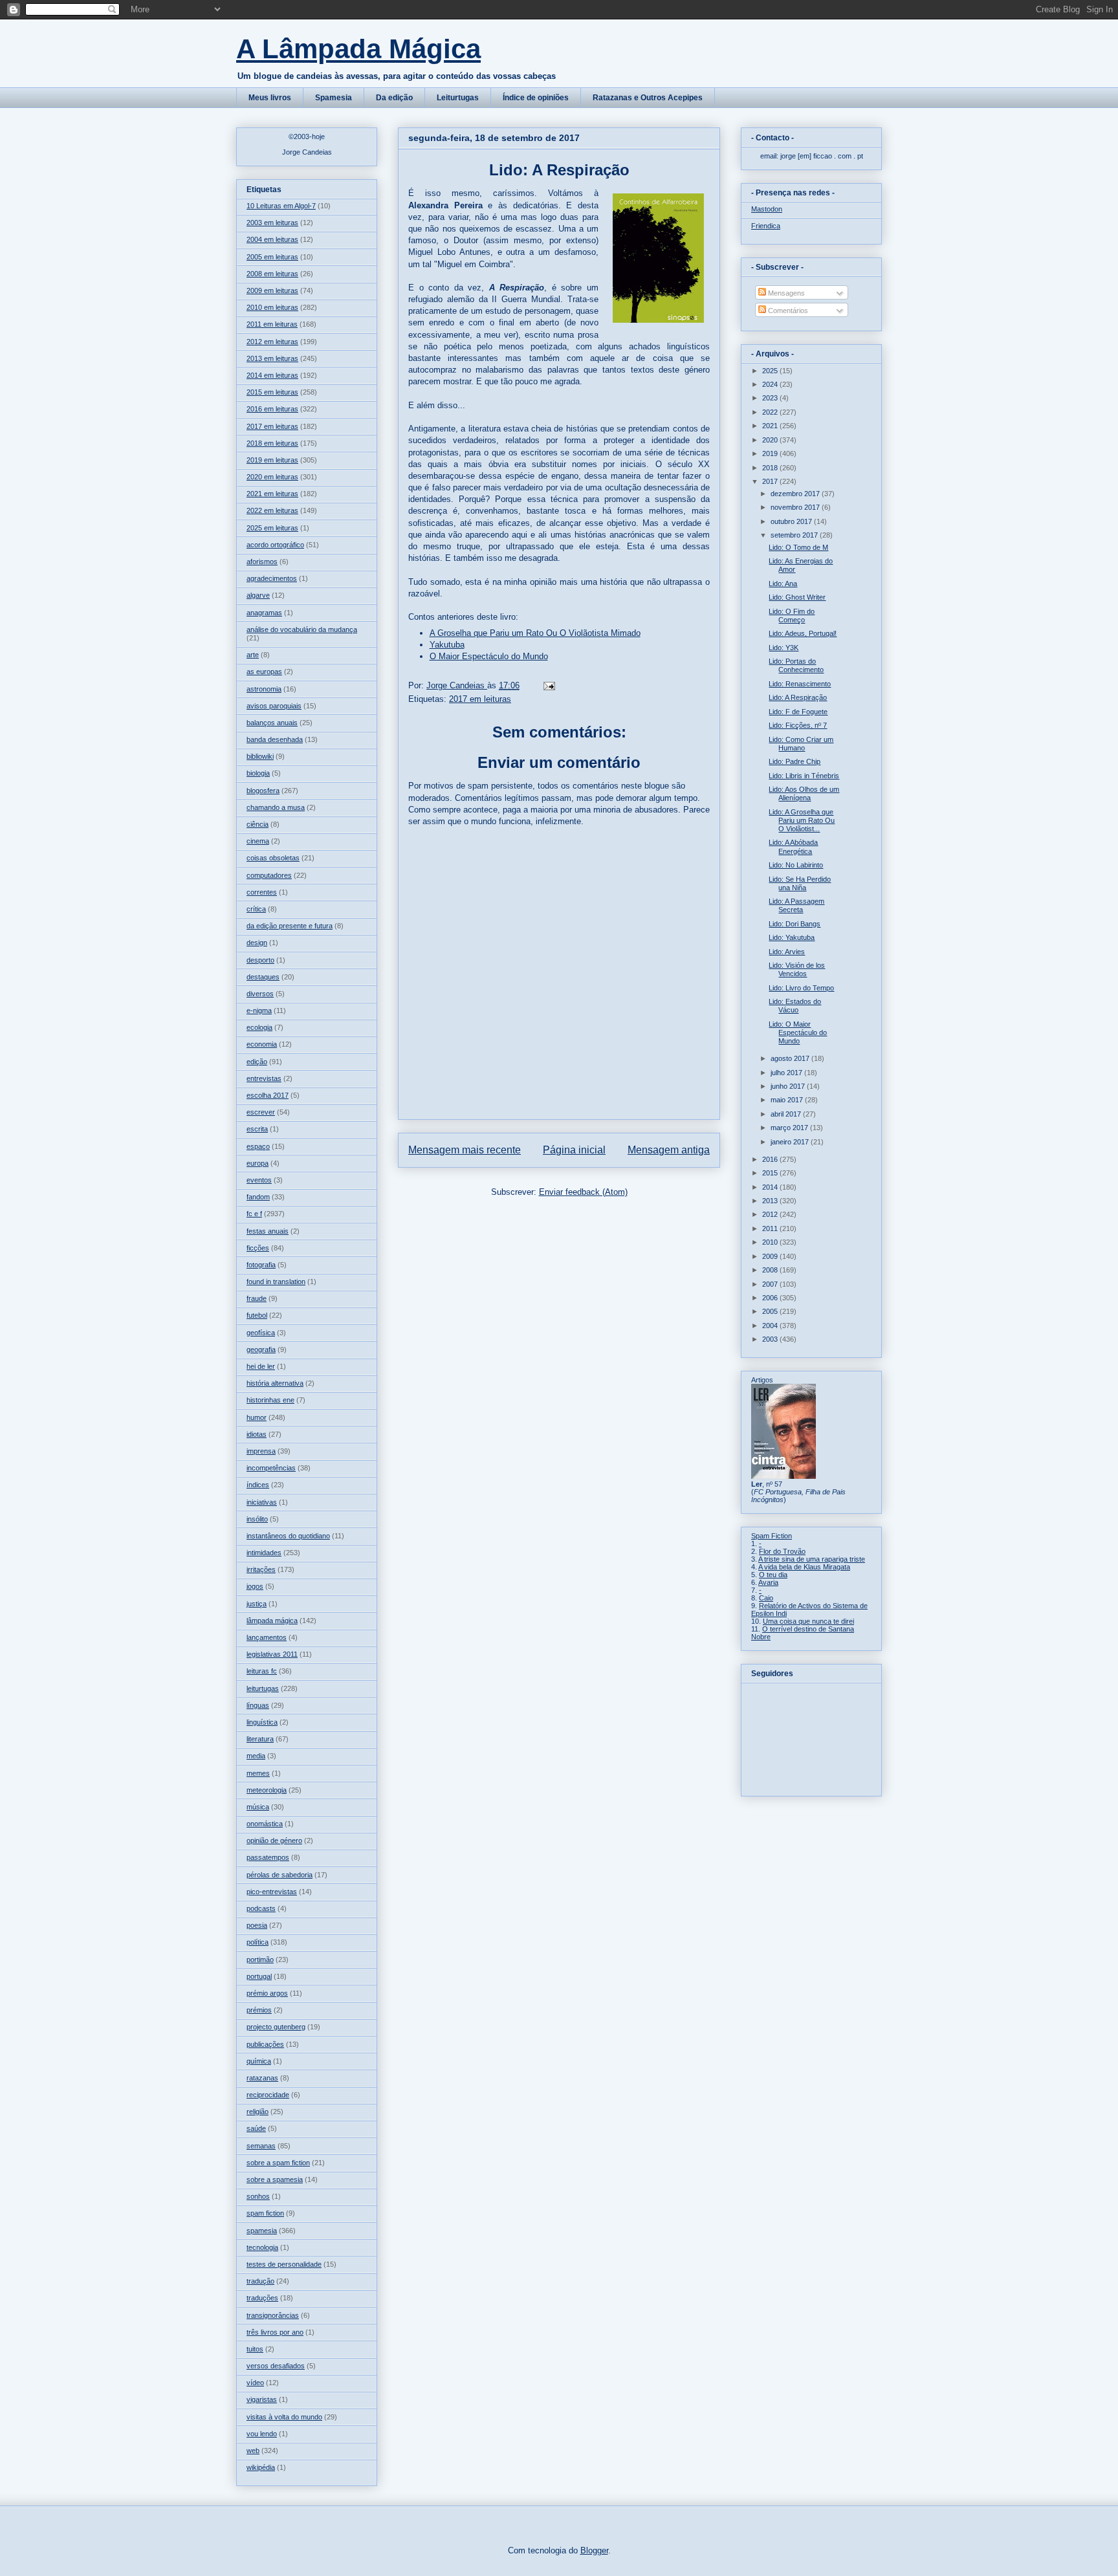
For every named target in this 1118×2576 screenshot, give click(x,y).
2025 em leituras (272, 528)
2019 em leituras (272, 460)
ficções (258, 1248)
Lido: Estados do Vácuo (795, 1006)
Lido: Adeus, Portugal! (803, 633)
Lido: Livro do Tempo (801, 988)
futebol (257, 1315)
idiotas (257, 1434)
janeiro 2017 (791, 1142)
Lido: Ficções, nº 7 (798, 725)
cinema (258, 841)
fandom (258, 1197)
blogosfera (263, 791)
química (259, 2061)
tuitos (255, 2349)
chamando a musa (276, 807)
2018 (771, 468)
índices (258, 1485)
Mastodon (767, 209)
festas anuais (268, 1231)
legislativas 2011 (272, 1654)
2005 (771, 1311)
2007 (771, 1284)
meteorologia (267, 1790)
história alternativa (275, 1383)
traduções (262, 2298)
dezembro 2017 (796, 494)
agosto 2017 (791, 1058)
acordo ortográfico (275, 545)
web (253, 2450)
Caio (766, 1598)
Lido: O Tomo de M (798, 547)
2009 (771, 1256)
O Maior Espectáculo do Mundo (489, 656)
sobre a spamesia (275, 2179)
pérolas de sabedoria (279, 1875)
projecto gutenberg (276, 2027)
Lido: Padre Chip (795, 761)
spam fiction (265, 2213)
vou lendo (262, 2434)
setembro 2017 (795, 535)
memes (258, 1773)
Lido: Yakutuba (792, 937)
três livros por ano (275, 2332)
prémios (259, 2010)
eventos (259, 1180)
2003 (771, 1339)
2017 (771, 481)
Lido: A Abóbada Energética (793, 846)
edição (257, 1062)
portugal (259, 1976)
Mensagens (785, 293)
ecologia (259, 1027)
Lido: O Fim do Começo (792, 616)
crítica (256, 909)
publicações (265, 2044)
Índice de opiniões (536, 98)
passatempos (268, 1857)
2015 (771, 1173)
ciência (258, 824)
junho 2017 (789, 1086)
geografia (261, 1349)
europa (258, 1163)
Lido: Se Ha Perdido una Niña (800, 883)
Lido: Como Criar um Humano (801, 744)
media (256, 1756)
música (258, 1807)
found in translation (276, 1282)
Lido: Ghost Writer (797, 597)
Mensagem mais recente (465, 1150)
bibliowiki (260, 756)
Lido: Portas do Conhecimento (796, 665)
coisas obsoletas (273, 858)
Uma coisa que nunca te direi (808, 1621)
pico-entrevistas (272, 1892)
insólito (257, 1519)
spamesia (262, 2231)
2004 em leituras (272, 239)
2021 (771, 426)
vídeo (255, 2383)
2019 (771, 453)
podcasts (261, 1908)
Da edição (394, 98)
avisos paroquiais (274, 706)
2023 (771, 398)
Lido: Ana (783, 584)
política (258, 1942)
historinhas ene (270, 1400)
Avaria (768, 1582)
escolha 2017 (268, 1095)
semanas (261, 2146)
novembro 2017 (796, 507)
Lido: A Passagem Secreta (796, 905)
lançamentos (267, 1637)
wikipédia (261, 2467)
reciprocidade (268, 2095)
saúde (256, 2128)
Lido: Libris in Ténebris (804, 776)
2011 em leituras (272, 324)
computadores (269, 875)
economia (262, 1044)
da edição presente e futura (290, 926)
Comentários (787, 311)
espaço (258, 1146)
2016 (771, 1159)
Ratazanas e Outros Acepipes (648, 98)
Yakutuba (447, 645)
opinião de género (274, 1840)
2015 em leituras (272, 392)
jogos (255, 1586)
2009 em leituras (272, 290)
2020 (771, 440)
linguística (262, 1722)
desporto (260, 960)
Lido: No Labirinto (796, 865)
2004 (771, 1326)
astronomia (264, 689)
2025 (771, 371)
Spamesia (334, 98)
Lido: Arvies (787, 952)
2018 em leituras (272, 443)
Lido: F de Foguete (798, 712)
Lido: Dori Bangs (795, 924)
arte (253, 655)
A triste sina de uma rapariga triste (812, 1559)
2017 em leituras (480, 699)
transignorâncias (273, 2315)
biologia (258, 773)
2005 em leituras (272, 257)
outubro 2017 (792, 521)
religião (258, 2112)
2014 (771, 1187)
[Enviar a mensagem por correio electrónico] (548, 685)
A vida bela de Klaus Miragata (804, 1567)
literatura (260, 1739)
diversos (260, 994)
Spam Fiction (772, 1536)
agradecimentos (272, 578)
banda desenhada (275, 739)
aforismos (262, 562)
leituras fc (262, 1671)
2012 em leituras (272, 342)
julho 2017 (787, 1073)
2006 (771, 1298)
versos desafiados (276, 2366)
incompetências (271, 1468)
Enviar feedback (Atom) (583, 1192)
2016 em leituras (272, 409)
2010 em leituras (272, 307)
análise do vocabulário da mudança (302, 629)
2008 (771, 1270)
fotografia (261, 1265)
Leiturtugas (458, 98)
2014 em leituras (272, 375)
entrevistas (264, 1078)
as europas (264, 671)
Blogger (594, 2550)
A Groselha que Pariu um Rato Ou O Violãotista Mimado (535, 633)
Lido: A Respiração (798, 697)
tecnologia (262, 2247)
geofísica (261, 1333)
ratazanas (262, 2078)
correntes (262, 892)
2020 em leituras (272, 477)
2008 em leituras (272, 274)
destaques (263, 977)
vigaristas (262, 2399)
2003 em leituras (272, 223)
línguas (258, 1705)
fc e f (254, 1214)
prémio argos (267, 1993)
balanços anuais (272, 723)
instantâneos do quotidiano (288, 1536)
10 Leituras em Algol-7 (281, 206)
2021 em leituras (272, 494)
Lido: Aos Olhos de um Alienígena (804, 793)
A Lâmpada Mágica (358, 49)
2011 (771, 1228)
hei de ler (261, 1366)
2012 (771, 1214)
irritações (261, 1569)
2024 (771, 384)
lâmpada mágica (272, 1621)
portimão (260, 1959)
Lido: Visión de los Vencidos (797, 969)
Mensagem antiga (669, 1150)
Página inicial (574, 1150)
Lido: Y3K (784, 648)
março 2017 (790, 1128)
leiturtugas (263, 1688)
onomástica (265, 1824)
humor (257, 1417)
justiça (257, 1604)
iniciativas (262, 1502)
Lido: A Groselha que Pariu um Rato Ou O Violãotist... (802, 820)
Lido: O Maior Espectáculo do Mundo (798, 1032)
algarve (258, 595)
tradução (260, 2281)
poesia (257, 1925)
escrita (257, 1129)
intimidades (264, 1553)
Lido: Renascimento (800, 684)
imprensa (261, 1451)
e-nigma (259, 1010)
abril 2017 (787, 1114)
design (257, 943)
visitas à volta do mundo (284, 2417)
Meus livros (270, 98)
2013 (771, 1201)
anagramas (264, 613)
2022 (771, 412)
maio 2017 (788, 1100)
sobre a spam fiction (278, 2163)
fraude (257, 1298)
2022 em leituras (272, 510)
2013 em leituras (272, 358)
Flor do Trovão (782, 1551)
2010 (771, 1242)
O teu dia (773, 1575)
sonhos (258, 2196)
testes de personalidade (284, 2264)
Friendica (766, 226)
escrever (261, 1112)
